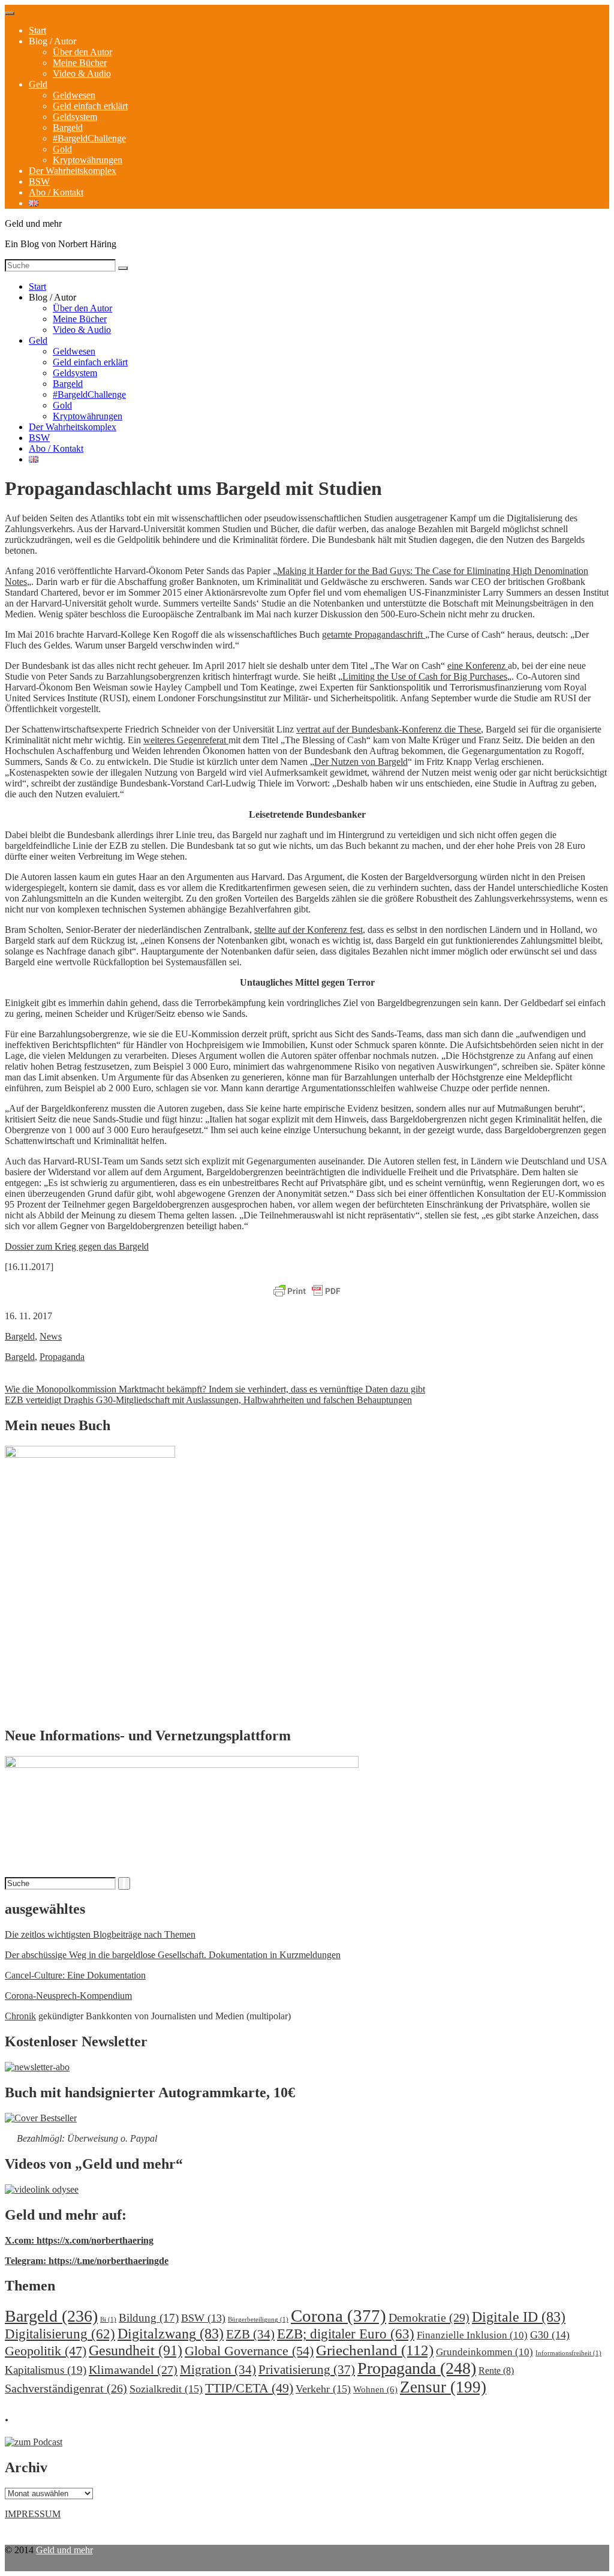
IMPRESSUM (33, 2514)
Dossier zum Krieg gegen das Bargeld (77, 1246)
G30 (550, 2335)
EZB (250, 2334)
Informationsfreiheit (568, 2353)
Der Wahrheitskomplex (73, 171)
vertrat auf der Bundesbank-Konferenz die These (389, 729)
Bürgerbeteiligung (258, 2320)
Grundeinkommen (484, 2352)
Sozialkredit (166, 2389)
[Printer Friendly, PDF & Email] (307, 1292)
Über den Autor (82, 52)
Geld (38, 84)
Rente (496, 2371)
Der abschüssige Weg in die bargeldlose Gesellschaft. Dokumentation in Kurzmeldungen (173, 1955)
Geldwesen (74, 95)
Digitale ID (519, 2317)
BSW (39, 181)
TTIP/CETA (249, 2388)
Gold (62, 149)
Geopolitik (46, 2351)
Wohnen (375, 2389)
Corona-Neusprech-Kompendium (68, 1996)
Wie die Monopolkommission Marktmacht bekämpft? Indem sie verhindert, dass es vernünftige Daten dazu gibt (215, 1389)
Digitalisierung (60, 2334)
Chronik (20, 2016)
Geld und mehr (64, 2550)
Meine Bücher (80, 63)
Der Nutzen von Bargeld (361, 762)
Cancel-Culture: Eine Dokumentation (75, 1975)
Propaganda (62, 1357)
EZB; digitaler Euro (346, 2334)
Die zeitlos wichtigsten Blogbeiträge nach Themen (100, 1934)
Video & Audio (82, 73)
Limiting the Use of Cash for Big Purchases (425, 676)
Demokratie (429, 2317)
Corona (338, 2316)
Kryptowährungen (88, 160)
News (51, 1336)
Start (37, 30)
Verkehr (323, 2389)
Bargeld (68, 127)
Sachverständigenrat (66, 2388)
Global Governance (249, 2351)
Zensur (443, 2387)
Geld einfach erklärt (90, 106)
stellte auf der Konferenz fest (308, 930)
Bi (108, 2320)
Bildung (149, 2318)
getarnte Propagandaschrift (374, 634)
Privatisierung (307, 2370)
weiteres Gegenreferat (186, 740)
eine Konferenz (478, 666)
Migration (218, 2370)
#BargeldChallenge (89, 138)
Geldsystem (75, 117)
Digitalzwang (171, 2334)
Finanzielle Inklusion (472, 2335)
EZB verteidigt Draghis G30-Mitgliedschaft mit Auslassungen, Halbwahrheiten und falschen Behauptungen (208, 1400)
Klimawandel (133, 2370)
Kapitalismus (46, 2370)
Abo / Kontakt (56, 192)
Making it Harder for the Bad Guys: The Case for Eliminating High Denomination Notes (297, 576)
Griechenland (375, 2350)
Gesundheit (136, 2350)
